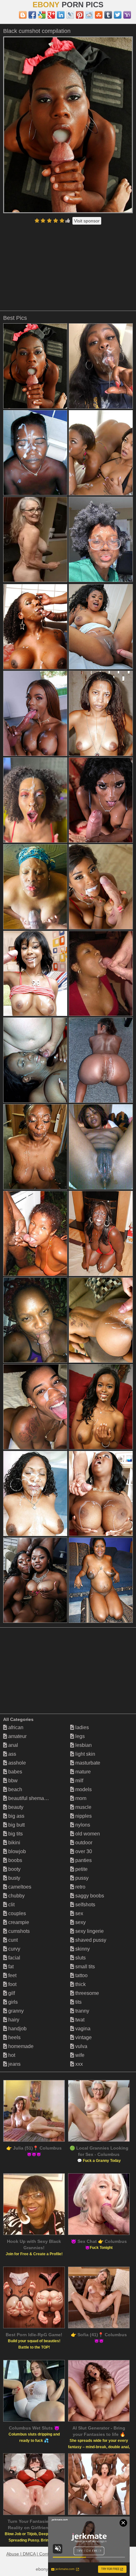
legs (79, 1736)
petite (81, 1869)
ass (12, 1754)
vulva (81, 2046)
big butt (16, 1825)
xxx (78, 2064)
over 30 (83, 1851)
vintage (83, 2037)
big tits (15, 1834)
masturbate (87, 1763)
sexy (80, 1922)
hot (11, 2055)
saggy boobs (89, 1896)
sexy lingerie (89, 1931)
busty (14, 1878)
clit (11, 1905)
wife (79, 2055)
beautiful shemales (29, 1798)
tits (78, 2002)
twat (79, 2020)
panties (83, 1860)
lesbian (83, 1745)
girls (12, 2002)
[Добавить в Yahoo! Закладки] (127, 15)
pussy (81, 1878)
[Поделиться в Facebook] (32, 15)
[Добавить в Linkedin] (61, 15)
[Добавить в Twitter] (118, 15)
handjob (17, 2029)
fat (10, 1967)
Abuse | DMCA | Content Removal (40, 2554)
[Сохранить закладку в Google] (42, 15)
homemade (20, 2046)
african (15, 1727)
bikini (14, 1843)
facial (14, 1958)
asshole (16, 1763)
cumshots (18, 1931)
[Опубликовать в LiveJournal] (70, 15)
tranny (82, 2011)
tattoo (81, 1975)
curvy (14, 1949)
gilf (11, 1993)
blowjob (16, 1851)
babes (15, 1772)
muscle (83, 1807)
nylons (82, 1825)
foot (12, 1984)
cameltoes (19, 1887)
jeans (14, 2064)
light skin (85, 1754)
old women (87, 1834)
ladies (81, 1727)
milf (79, 1781)
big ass (16, 1816)
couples (16, 1913)
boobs (15, 1860)
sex (79, 1913)
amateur (17, 1736)
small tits (84, 1967)
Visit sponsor (87, 221)
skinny (82, 1949)
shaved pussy (90, 1940)
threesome (87, 1993)
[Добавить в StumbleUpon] (99, 15)
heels (14, 2037)
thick (80, 1984)
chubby (16, 1896)
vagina (82, 2029)
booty (14, 1869)
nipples (83, 1816)
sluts (80, 1958)
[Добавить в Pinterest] (80, 15)
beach (15, 1789)
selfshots (85, 1905)
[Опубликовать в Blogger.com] (23, 15)
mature (82, 1772)
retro (80, 1887)
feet (12, 1975)
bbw (12, 1781)
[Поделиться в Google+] (51, 15)
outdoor (83, 1843)
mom (80, 1798)
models (83, 1789)
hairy (13, 2020)
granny (15, 2011)
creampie (18, 1922)
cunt (12, 1940)
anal (12, 1745)
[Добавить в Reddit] (89, 15)
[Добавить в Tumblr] (108, 15)
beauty (15, 1807)
